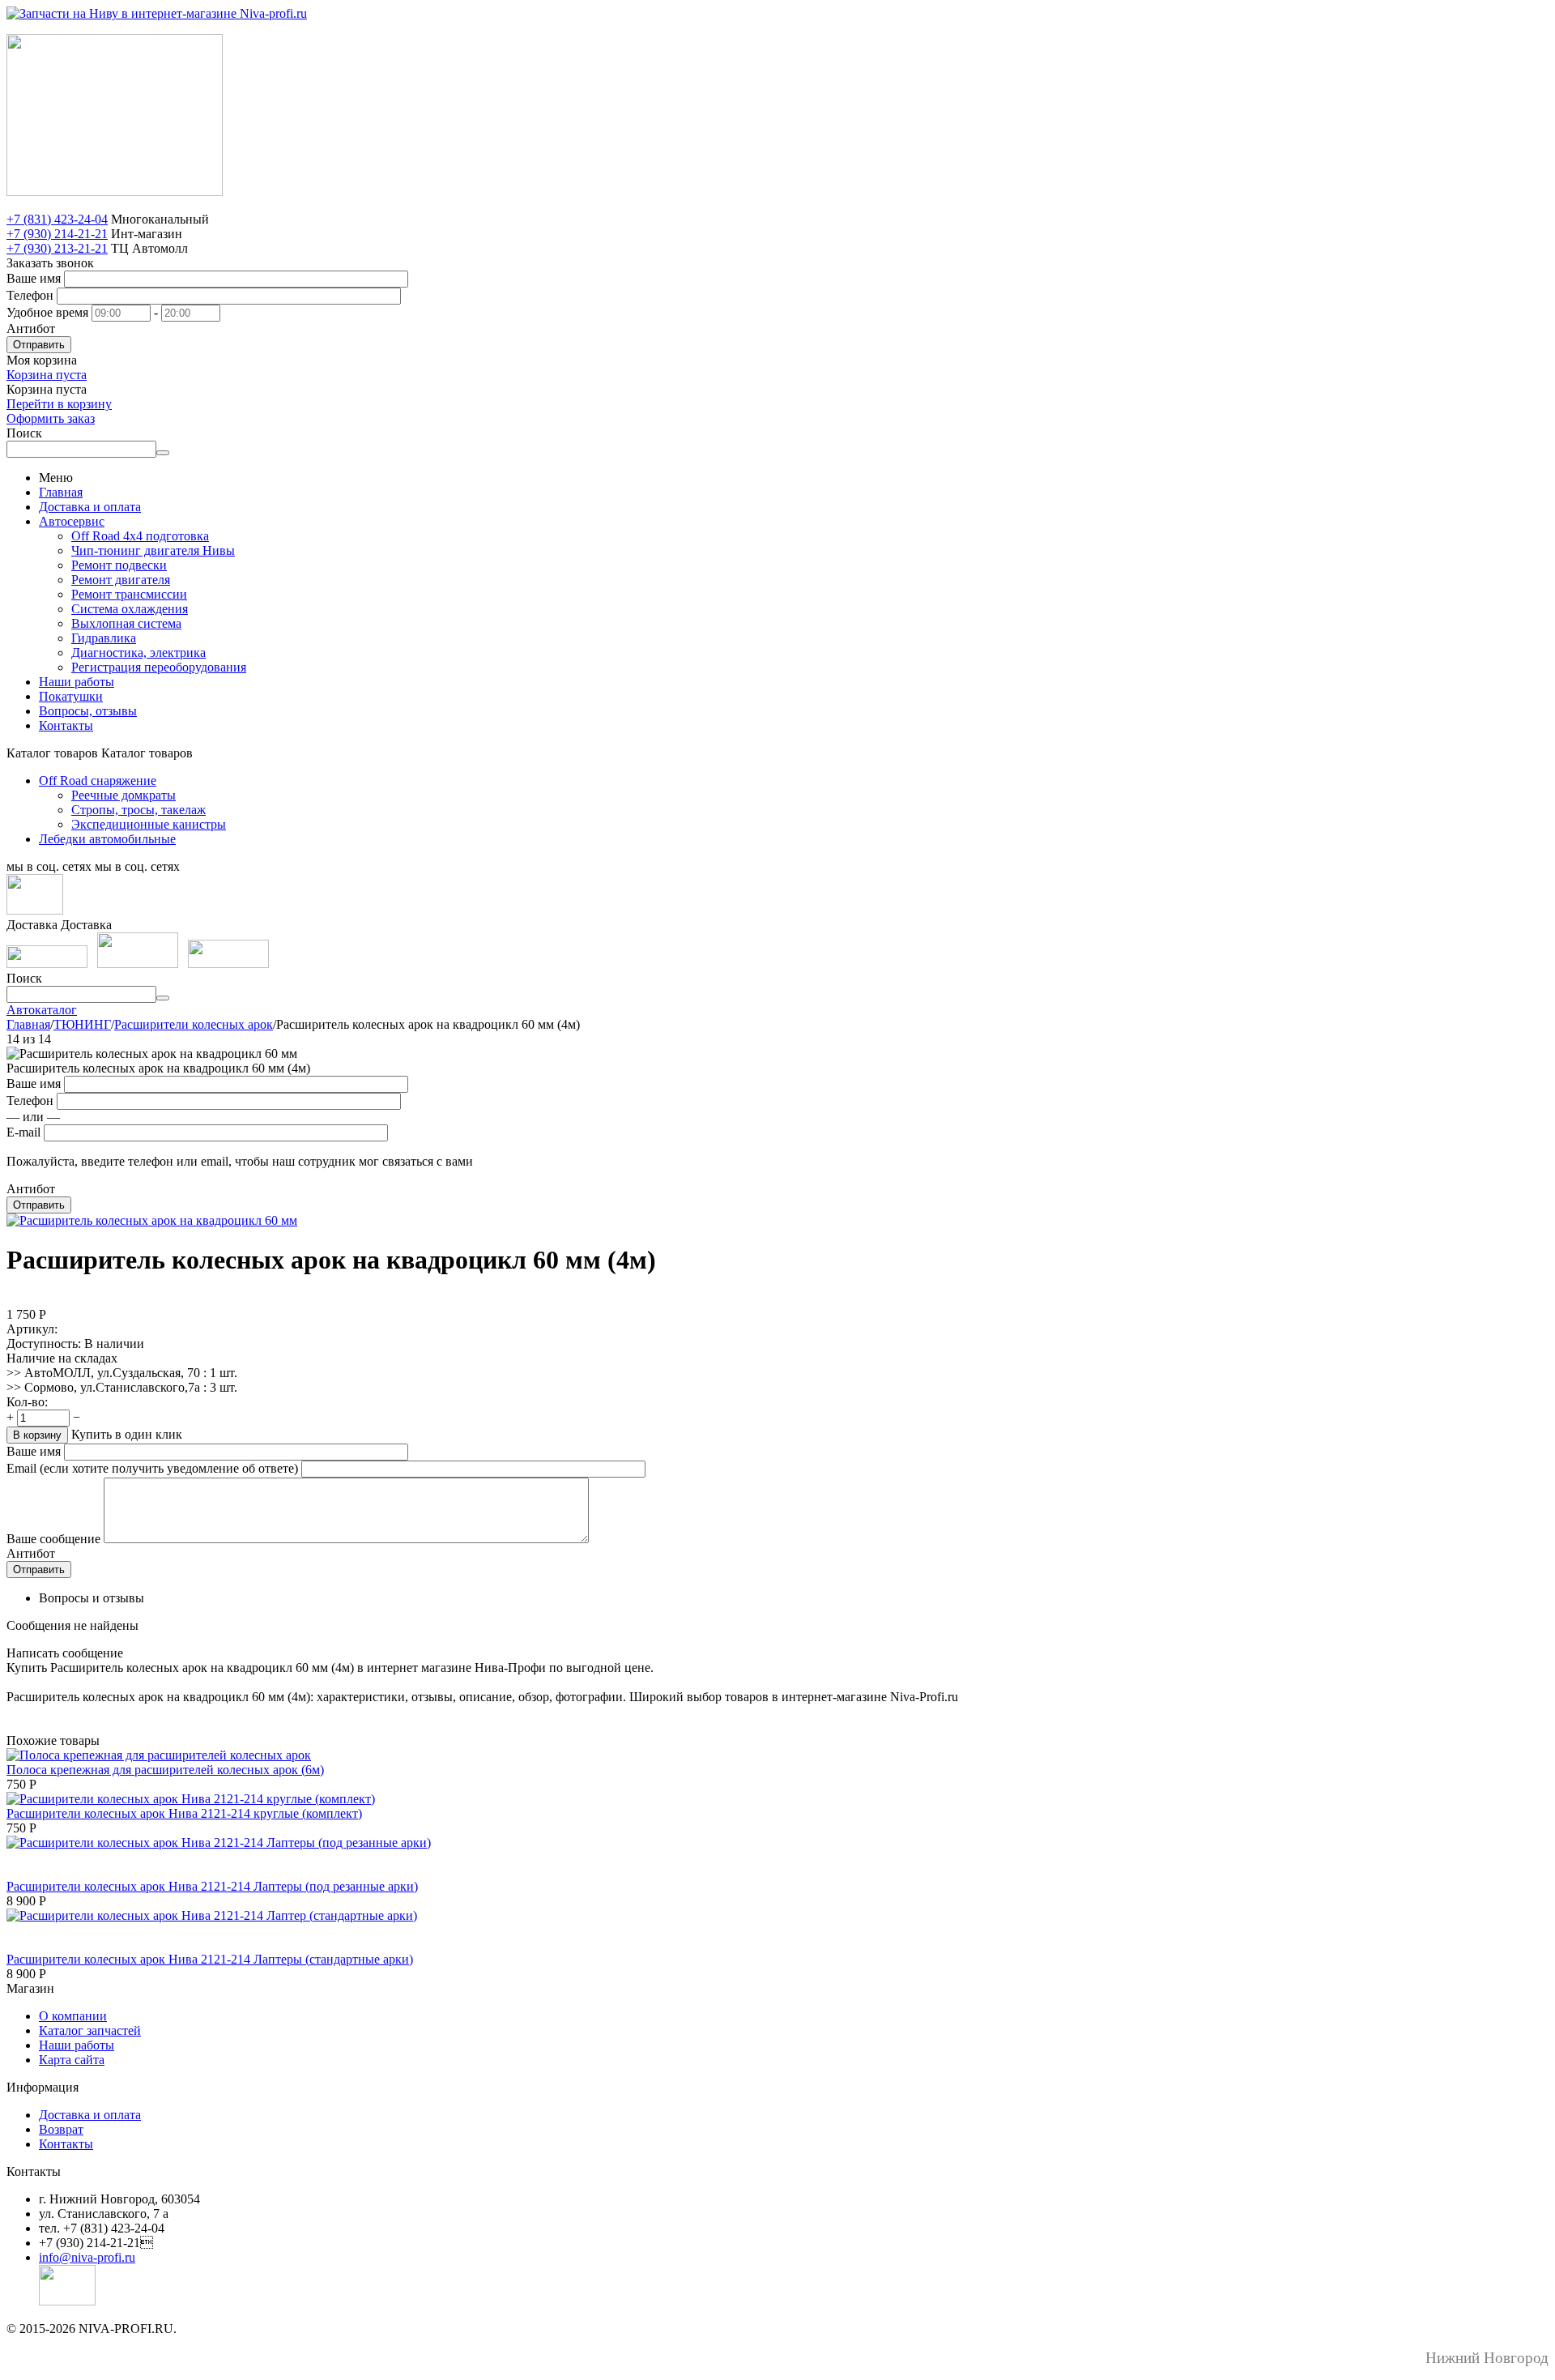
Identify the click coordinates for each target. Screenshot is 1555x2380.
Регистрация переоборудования (159, 667)
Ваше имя (34, 278)
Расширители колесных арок (194, 1024)
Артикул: (32, 1329)
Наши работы (77, 682)
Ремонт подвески (119, 565)
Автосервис (72, 521)
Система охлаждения (130, 609)
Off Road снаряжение (98, 781)
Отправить (39, 345)
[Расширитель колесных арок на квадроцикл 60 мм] (152, 1220)
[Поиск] (163, 453)
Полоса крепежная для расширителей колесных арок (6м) (165, 1770)
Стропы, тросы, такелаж (138, 810)
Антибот (31, 328)
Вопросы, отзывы (88, 711)
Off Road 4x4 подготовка (140, 536)
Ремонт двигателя (121, 580)
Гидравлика (104, 638)
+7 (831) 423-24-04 (57, 219)
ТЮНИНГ (82, 1024)
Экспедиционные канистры (149, 824)
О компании (73, 2016)
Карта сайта (72, 2060)
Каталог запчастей (90, 2030)
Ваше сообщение (53, 1539)
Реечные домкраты (124, 795)
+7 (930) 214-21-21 (57, 234)
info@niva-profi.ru (87, 2257)
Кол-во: (27, 1402)
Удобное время (47, 312)
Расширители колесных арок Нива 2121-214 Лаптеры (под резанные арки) (212, 1886)
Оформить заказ (51, 418)
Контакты (66, 725)
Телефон (30, 295)
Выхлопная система (126, 623)
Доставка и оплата (90, 507)
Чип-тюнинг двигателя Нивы (153, 550)
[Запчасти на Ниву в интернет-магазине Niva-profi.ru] (157, 13)
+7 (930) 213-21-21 (57, 248)
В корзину (37, 1435)
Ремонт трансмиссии (129, 594)
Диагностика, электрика (138, 653)
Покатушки (71, 696)
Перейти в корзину (59, 404)
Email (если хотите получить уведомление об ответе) (152, 1468)
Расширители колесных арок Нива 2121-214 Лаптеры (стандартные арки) (210, 1959)
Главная (61, 492)
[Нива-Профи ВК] (35, 910)
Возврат (61, 2129)
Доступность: (44, 1344)
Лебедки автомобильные (107, 839)
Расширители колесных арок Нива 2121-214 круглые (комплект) (184, 1813)
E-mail (23, 1132)
